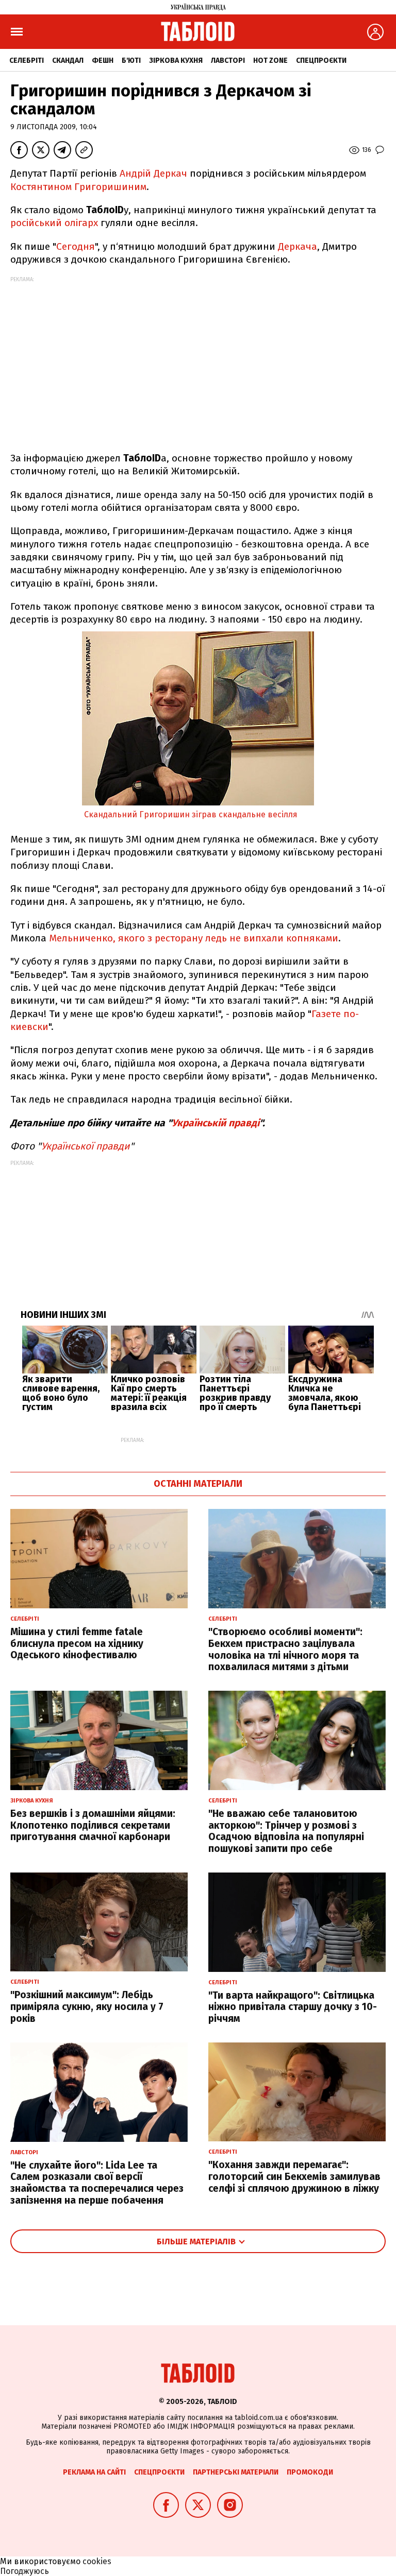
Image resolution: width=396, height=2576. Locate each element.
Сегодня (76, 246)
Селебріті (27, 61)
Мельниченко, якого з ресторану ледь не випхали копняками (194, 938)
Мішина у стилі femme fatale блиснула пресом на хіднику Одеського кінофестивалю (77, 1644)
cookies (97, 2561)
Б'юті (131, 61)
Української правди (86, 1146)
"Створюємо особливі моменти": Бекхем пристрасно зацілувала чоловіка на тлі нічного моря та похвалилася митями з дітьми (285, 1649)
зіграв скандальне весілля (245, 814)
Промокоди (310, 2472)
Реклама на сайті (94, 2472)
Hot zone (270, 61)
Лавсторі (228, 61)
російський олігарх (54, 223)
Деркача (298, 246)
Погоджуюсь (24, 2571)
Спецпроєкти (321, 61)
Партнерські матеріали (236, 2472)
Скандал (68, 61)
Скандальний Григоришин (137, 814)
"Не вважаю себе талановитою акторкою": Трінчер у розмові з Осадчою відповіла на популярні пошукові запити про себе (286, 1831)
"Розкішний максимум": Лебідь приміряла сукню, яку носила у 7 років (87, 2007)
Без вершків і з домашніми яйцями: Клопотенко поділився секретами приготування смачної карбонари (93, 1825)
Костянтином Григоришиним (78, 187)
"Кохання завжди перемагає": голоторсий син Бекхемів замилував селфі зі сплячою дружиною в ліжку (294, 2177)
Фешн (103, 61)
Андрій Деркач (153, 173)
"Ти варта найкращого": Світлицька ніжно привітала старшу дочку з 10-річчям (293, 2007)
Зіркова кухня (176, 61)
